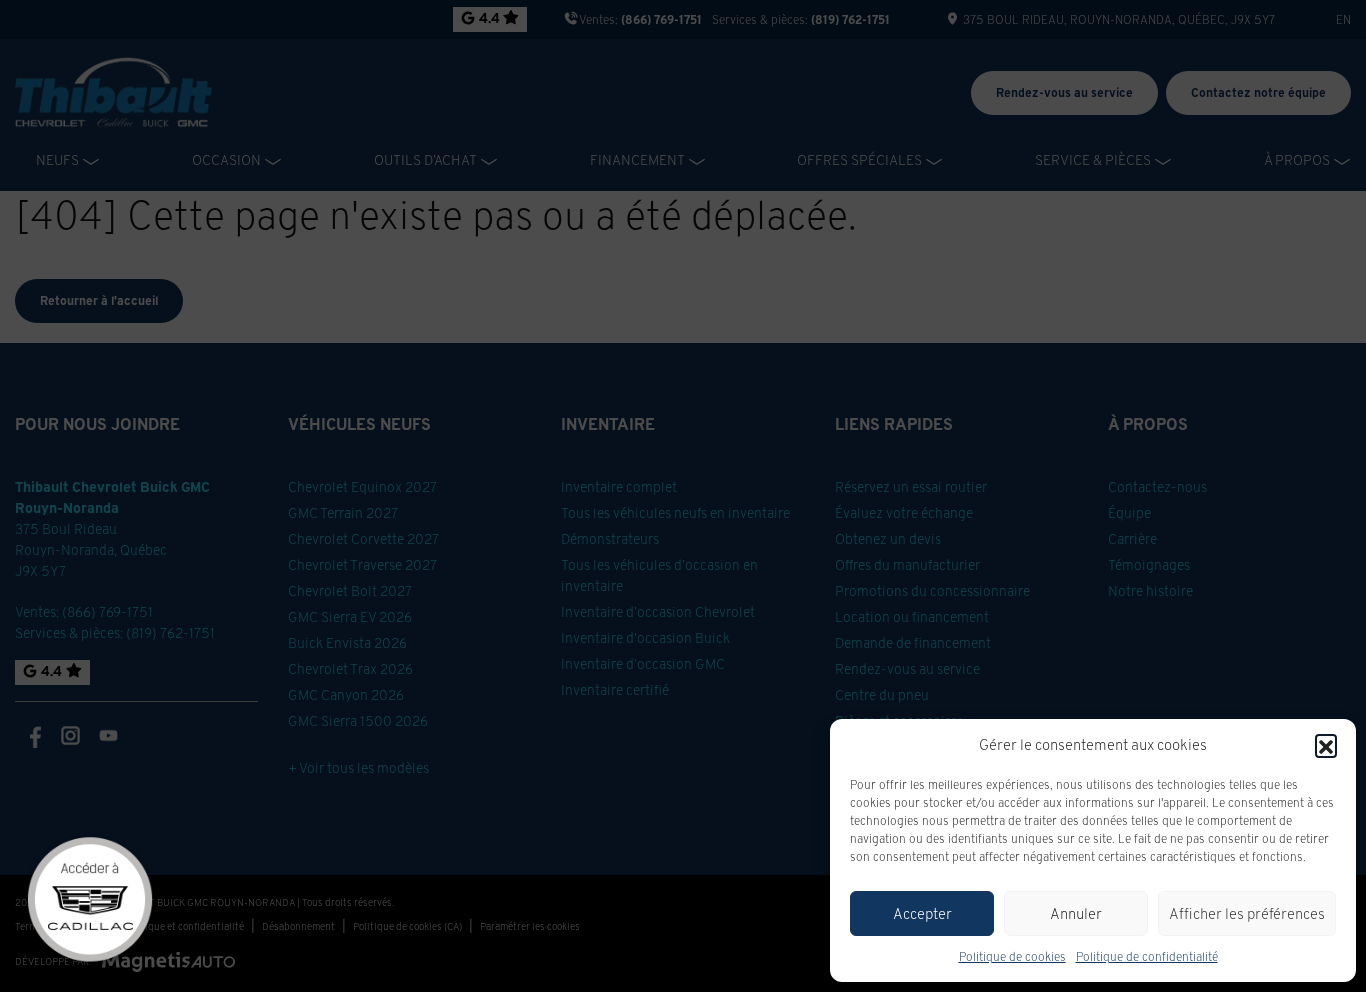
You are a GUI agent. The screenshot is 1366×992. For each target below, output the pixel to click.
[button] (1326, 745)
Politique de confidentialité (1147, 956)
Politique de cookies (1012, 956)
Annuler (1076, 913)
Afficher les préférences (1247, 913)
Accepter (922, 913)
